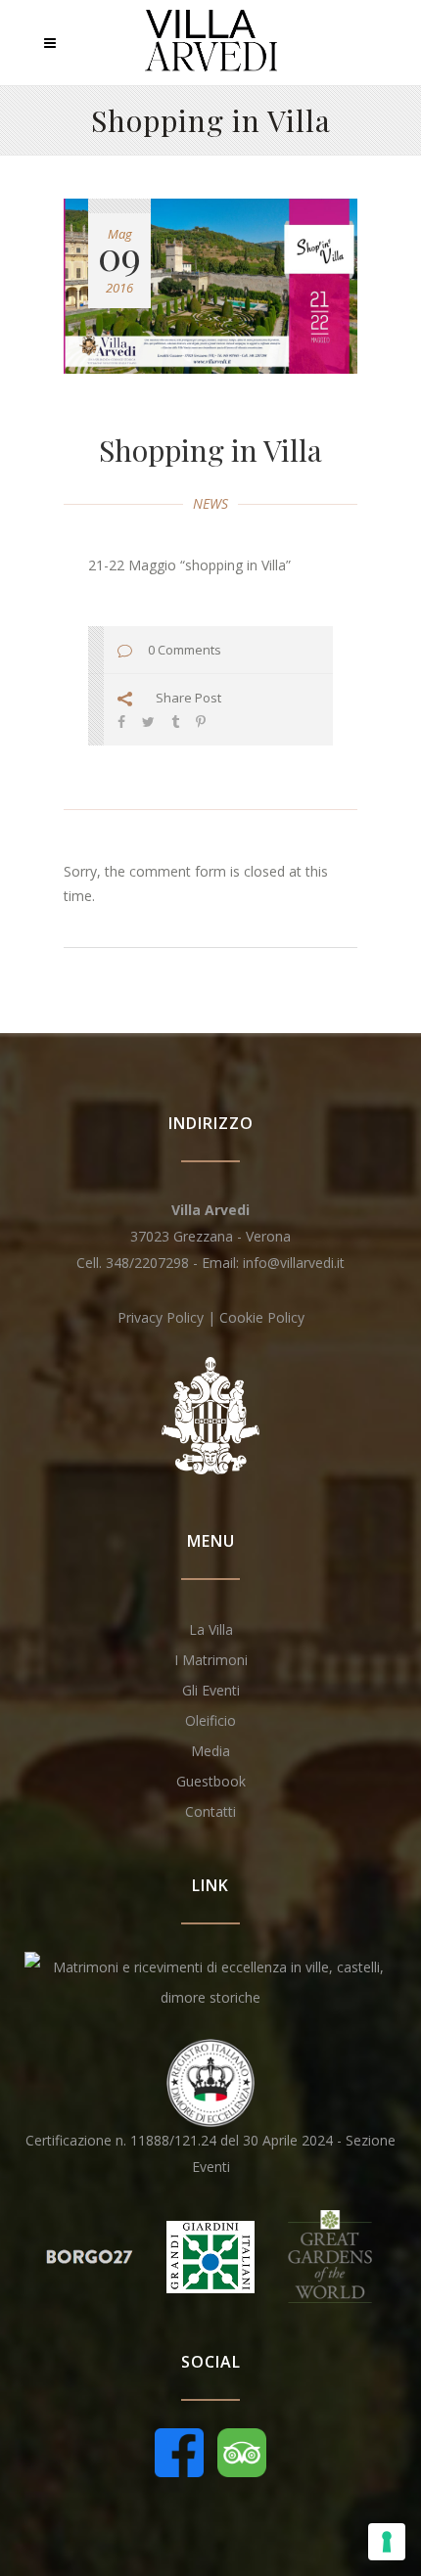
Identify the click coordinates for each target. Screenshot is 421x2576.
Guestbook (211, 1781)
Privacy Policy (161, 1317)
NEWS (210, 503)
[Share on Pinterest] (201, 722)
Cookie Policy (262, 1317)
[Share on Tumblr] (175, 722)
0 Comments (185, 650)
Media (210, 1751)
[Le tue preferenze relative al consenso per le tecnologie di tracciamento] (387, 2542)
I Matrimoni (211, 1660)
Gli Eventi (211, 1690)
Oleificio (210, 1720)
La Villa (211, 1629)
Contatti (210, 1811)
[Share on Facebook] (121, 722)
